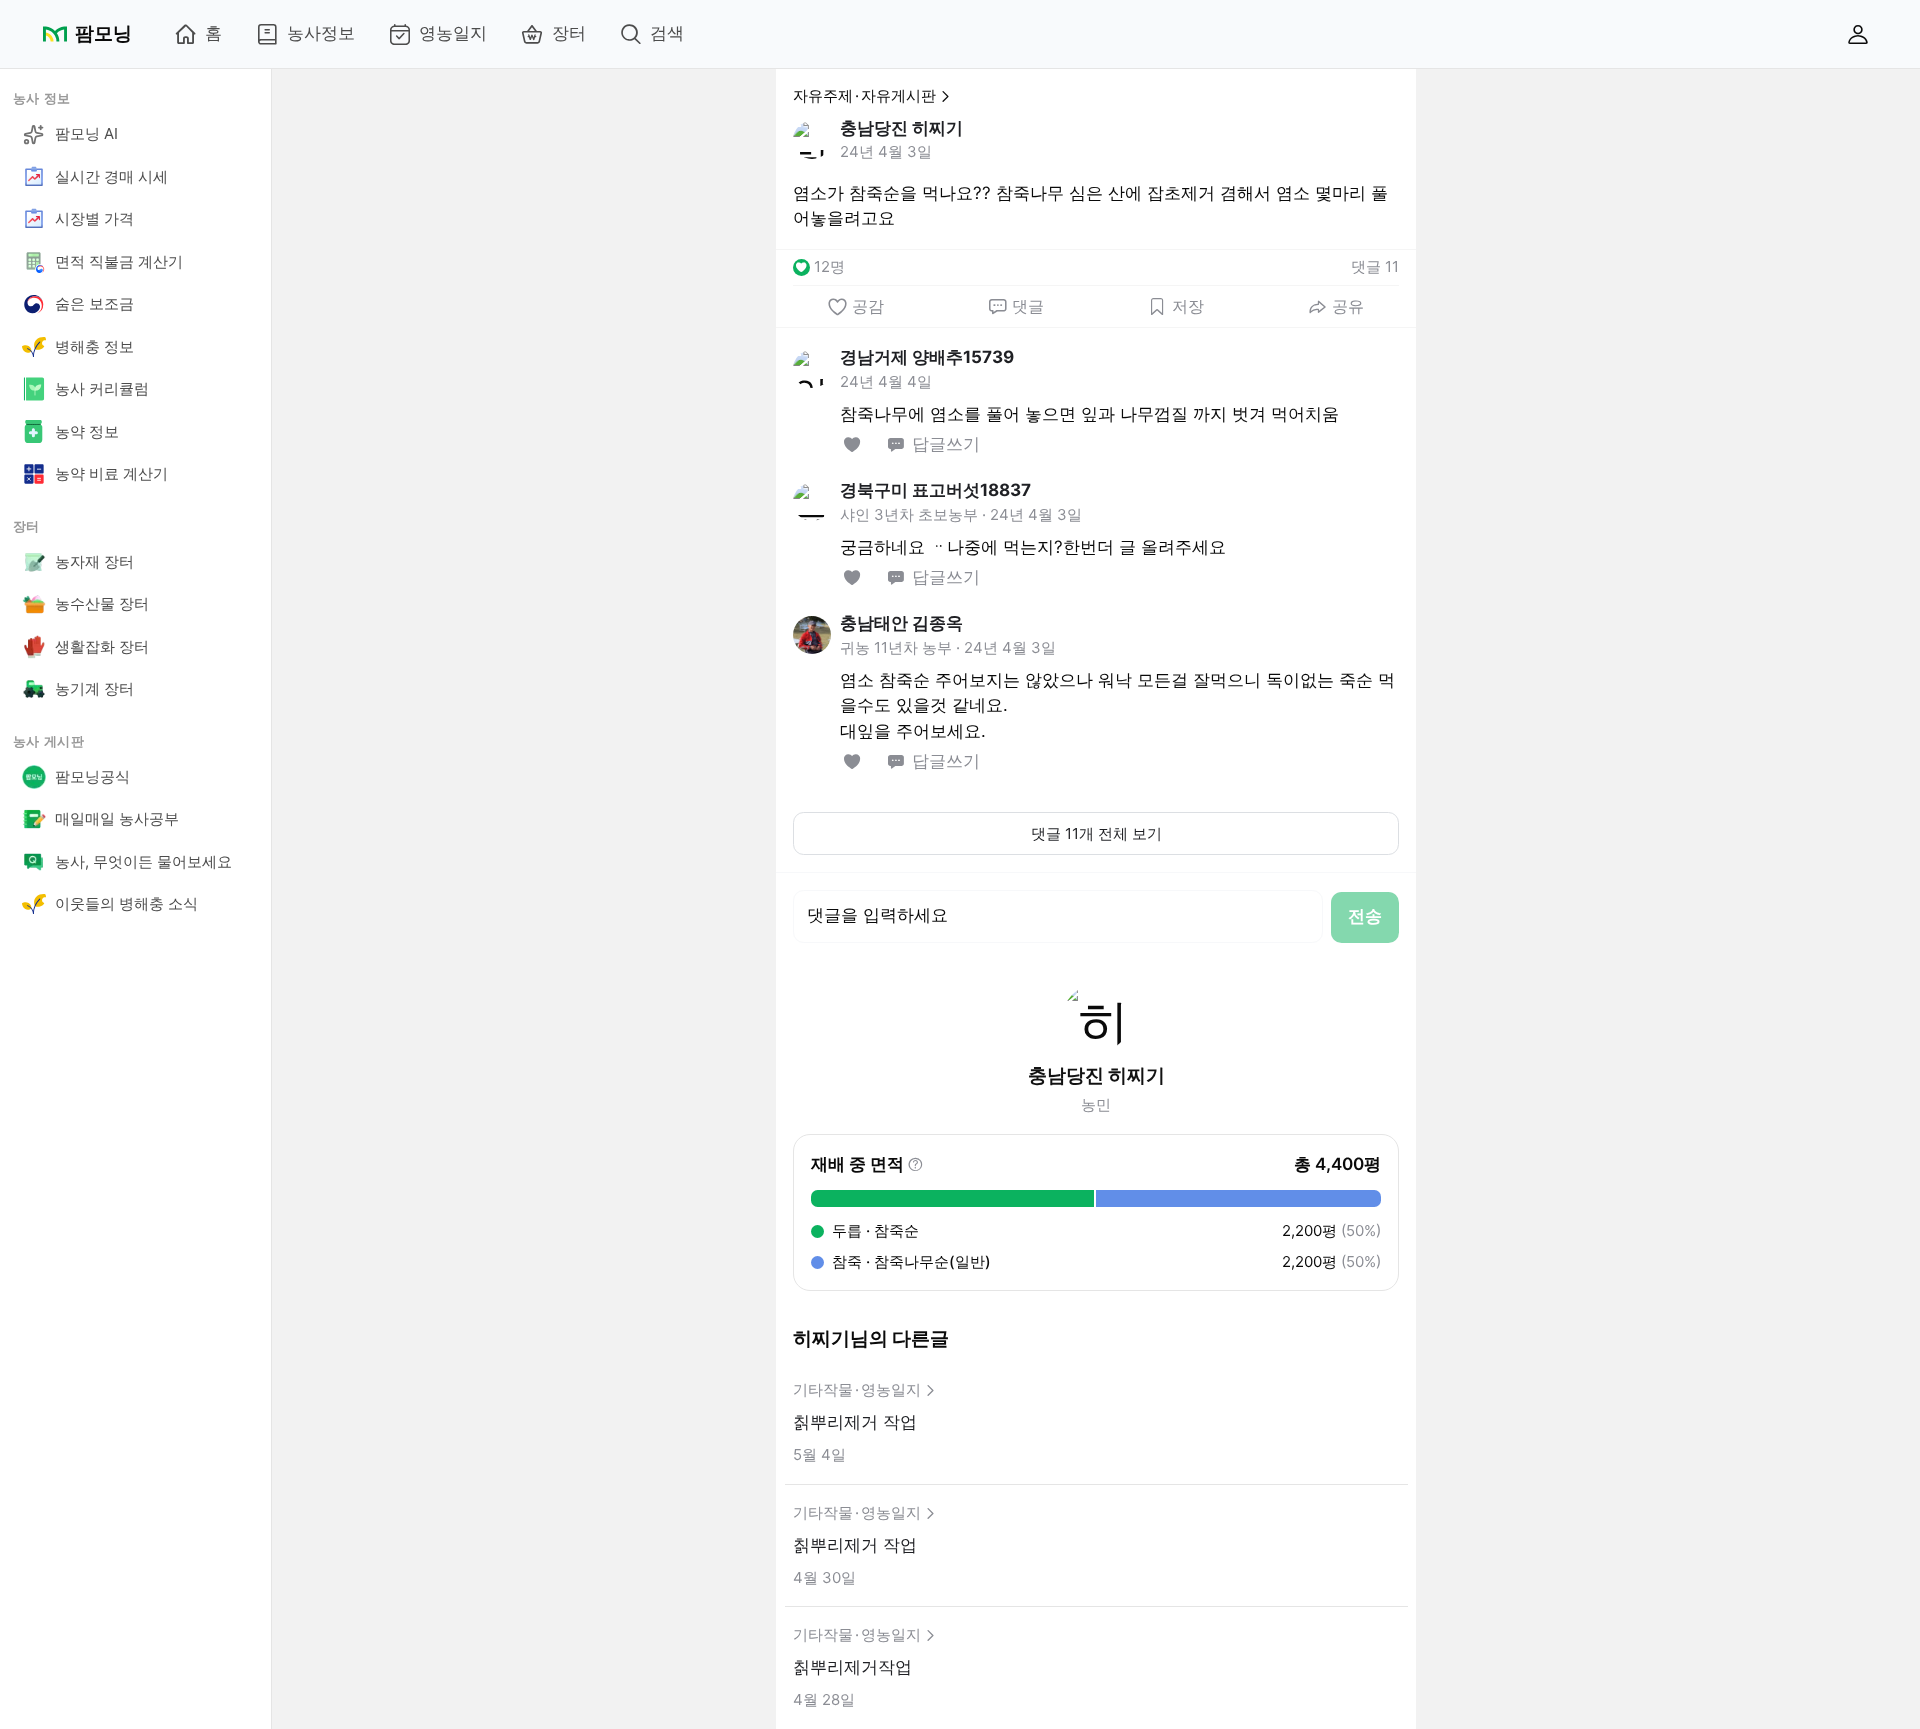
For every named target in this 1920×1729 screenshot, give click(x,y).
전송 (1365, 916)
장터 (569, 33)
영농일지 (453, 33)
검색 (667, 33)
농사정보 (321, 33)
